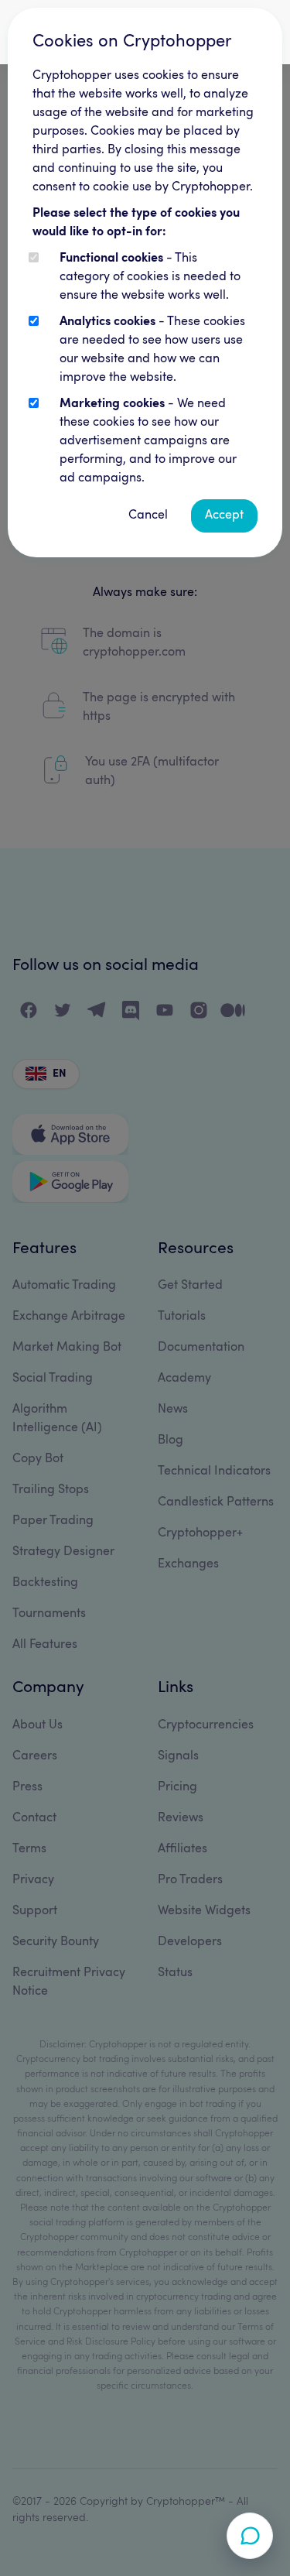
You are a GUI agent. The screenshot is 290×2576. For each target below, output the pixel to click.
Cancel (148, 516)
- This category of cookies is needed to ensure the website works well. (150, 277)
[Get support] (250, 2536)
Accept (224, 516)
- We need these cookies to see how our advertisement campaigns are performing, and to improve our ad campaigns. (148, 441)
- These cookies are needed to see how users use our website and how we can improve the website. (152, 350)
